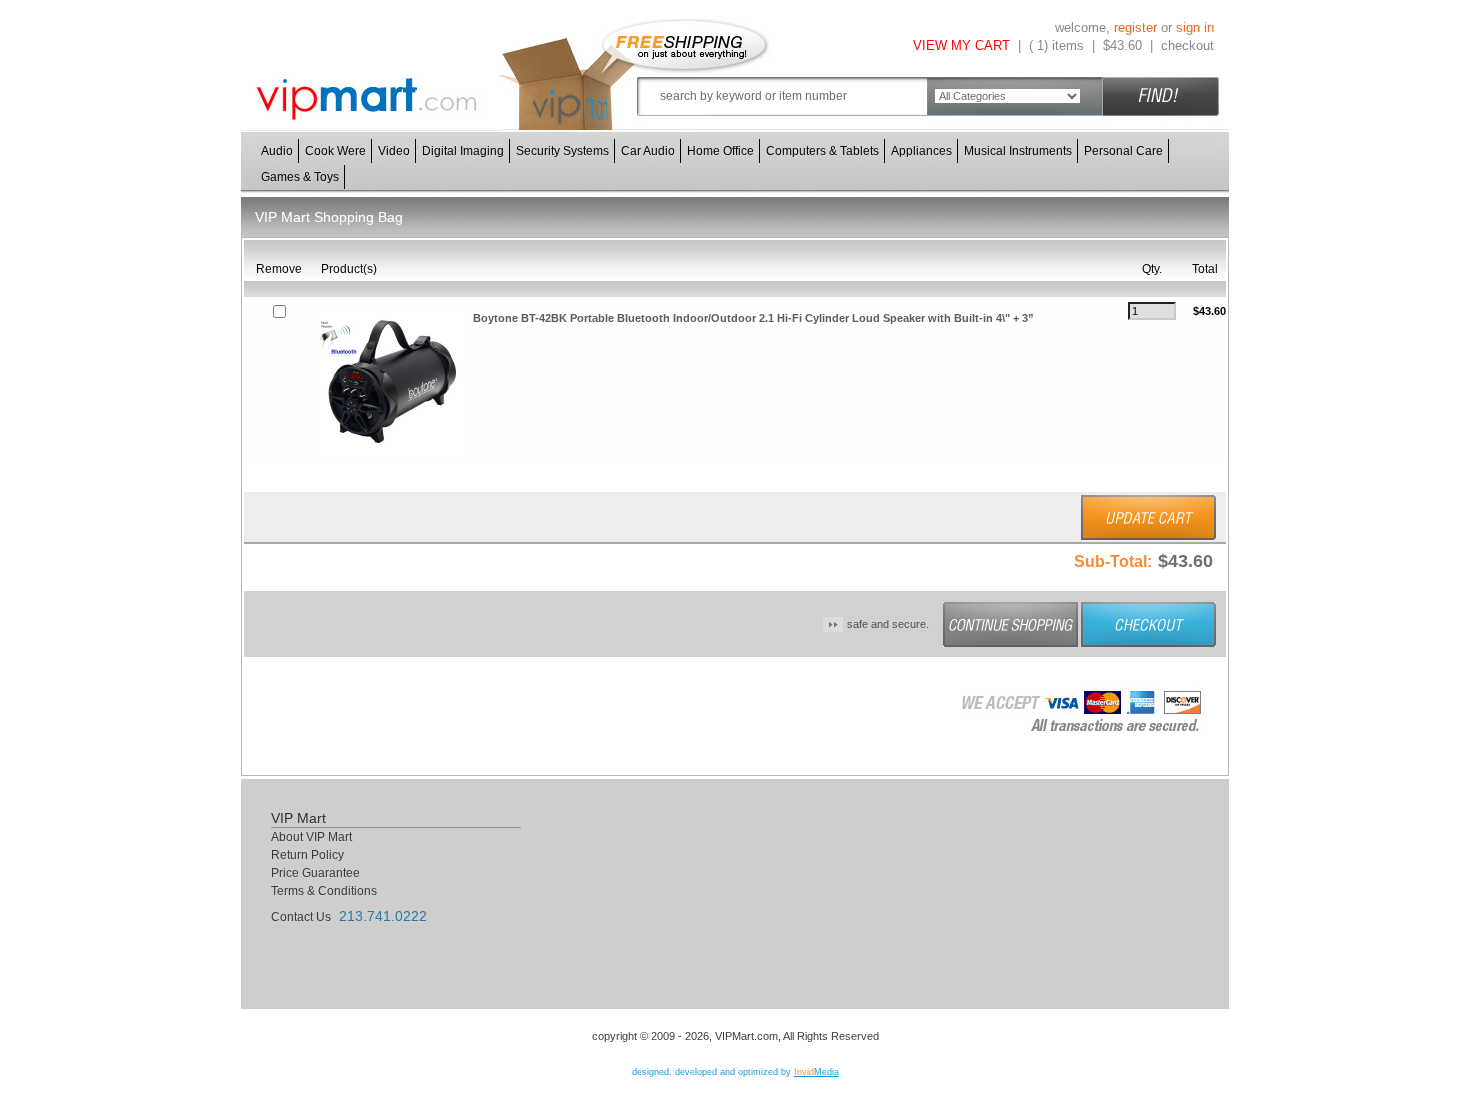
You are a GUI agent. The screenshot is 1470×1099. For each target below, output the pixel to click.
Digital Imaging (463, 151)
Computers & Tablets (822, 151)
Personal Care (1123, 151)
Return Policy (307, 855)
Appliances (921, 151)
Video (394, 151)
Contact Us (301, 917)
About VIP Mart (311, 837)
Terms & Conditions (324, 891)
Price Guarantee (315, 873)
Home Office (720, 151)
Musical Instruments (1018, 151)
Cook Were (335, 151)
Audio (277, 151)
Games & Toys (300, 177)
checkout (1187, 45)
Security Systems (562, 151)
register (1135, 27)
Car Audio (648, 151)
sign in (1195, 27)
